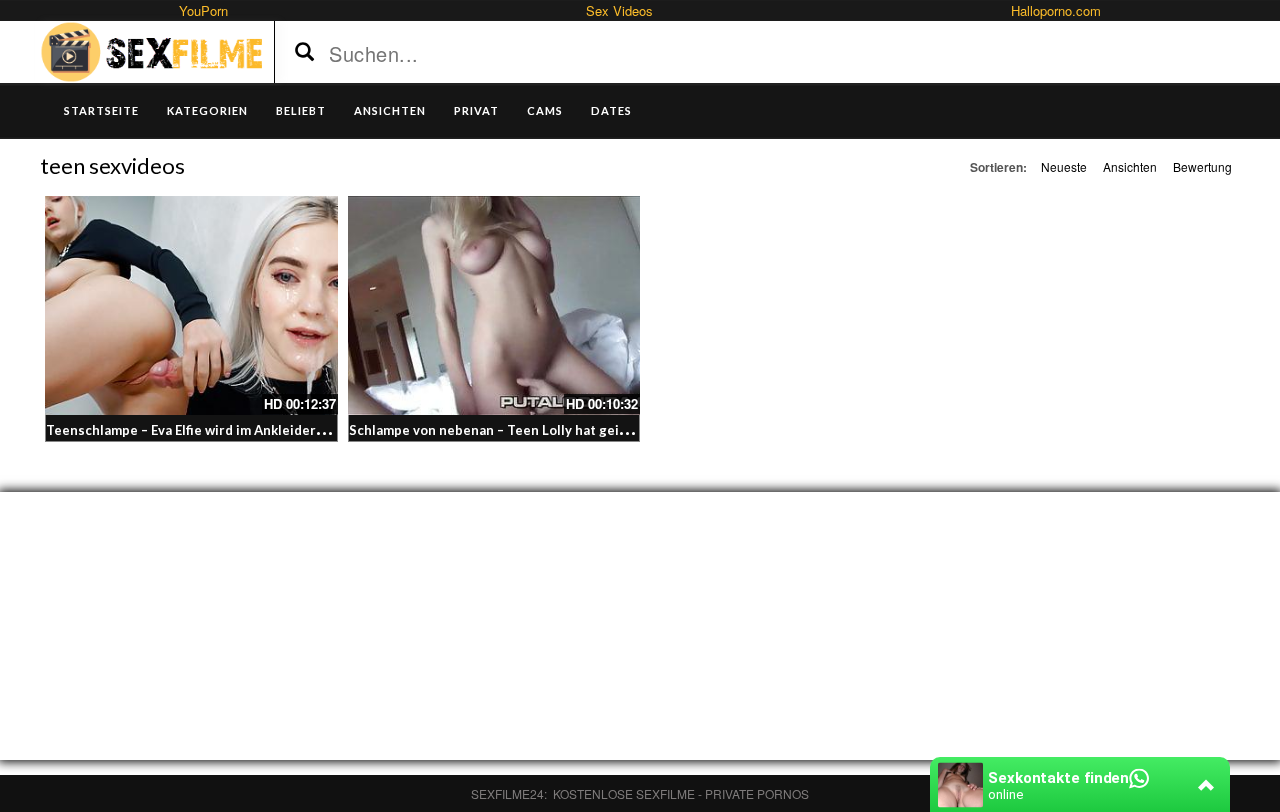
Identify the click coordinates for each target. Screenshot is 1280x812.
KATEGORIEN (207, 110)
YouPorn (203, 10)
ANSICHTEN (390, 110)
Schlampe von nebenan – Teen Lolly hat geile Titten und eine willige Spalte (585, 430)
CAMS (545, 110)
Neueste (1064, 166)
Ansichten (1130, 166)
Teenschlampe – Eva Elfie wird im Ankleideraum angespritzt (233, 430)
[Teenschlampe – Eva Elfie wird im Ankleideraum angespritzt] (191, 305)
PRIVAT (476, 110)
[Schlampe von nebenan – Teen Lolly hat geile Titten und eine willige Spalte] (494, 305)
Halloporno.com (1056, 10)
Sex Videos (619, 10)
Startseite (101, 110)
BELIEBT (301, 110)
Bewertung (1202, 166)
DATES (611, 110)
